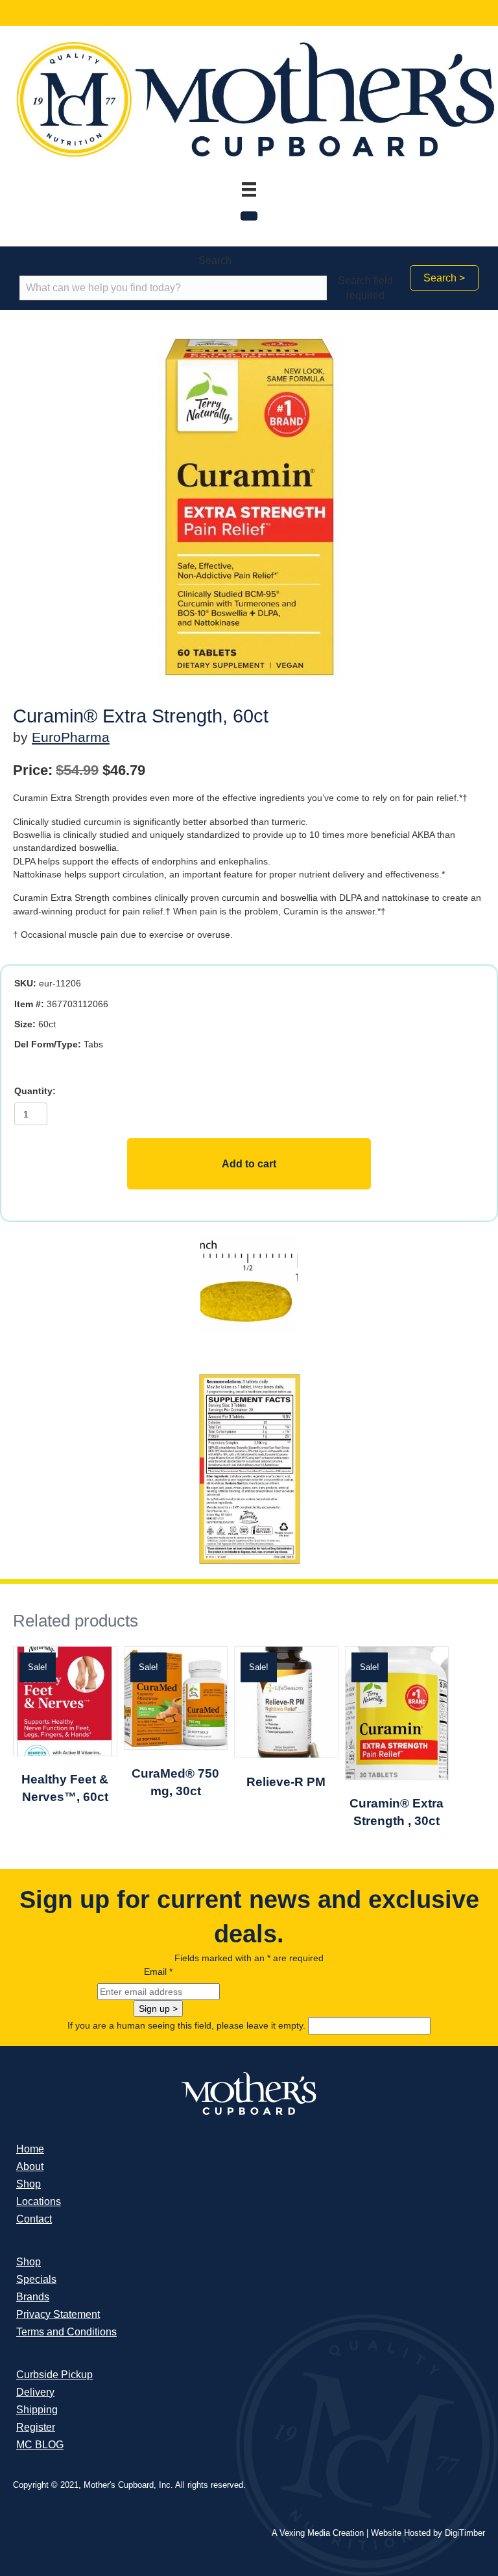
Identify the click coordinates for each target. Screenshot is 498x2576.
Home (30, 2149)
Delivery (35, 2392)
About (30, 2166)
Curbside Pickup (54, 2375)
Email (158, 1972)
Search (215, 260)
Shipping (37, 2410)
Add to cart (249, 1164)
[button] (444, 278)
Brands (33, 2297)
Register (36, 2427)
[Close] (249, 216)
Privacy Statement (58, 2314)
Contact (34, 2219)
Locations (39, 2201)
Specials (36, 2279)
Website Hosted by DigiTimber (428, 2533)
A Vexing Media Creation (318, 2533)
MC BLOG (40, 2445)
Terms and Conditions (66, 2332)
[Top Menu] (249, 189)
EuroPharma (71, 737)
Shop (29, 2184)
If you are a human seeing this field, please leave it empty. (188, 2025)
